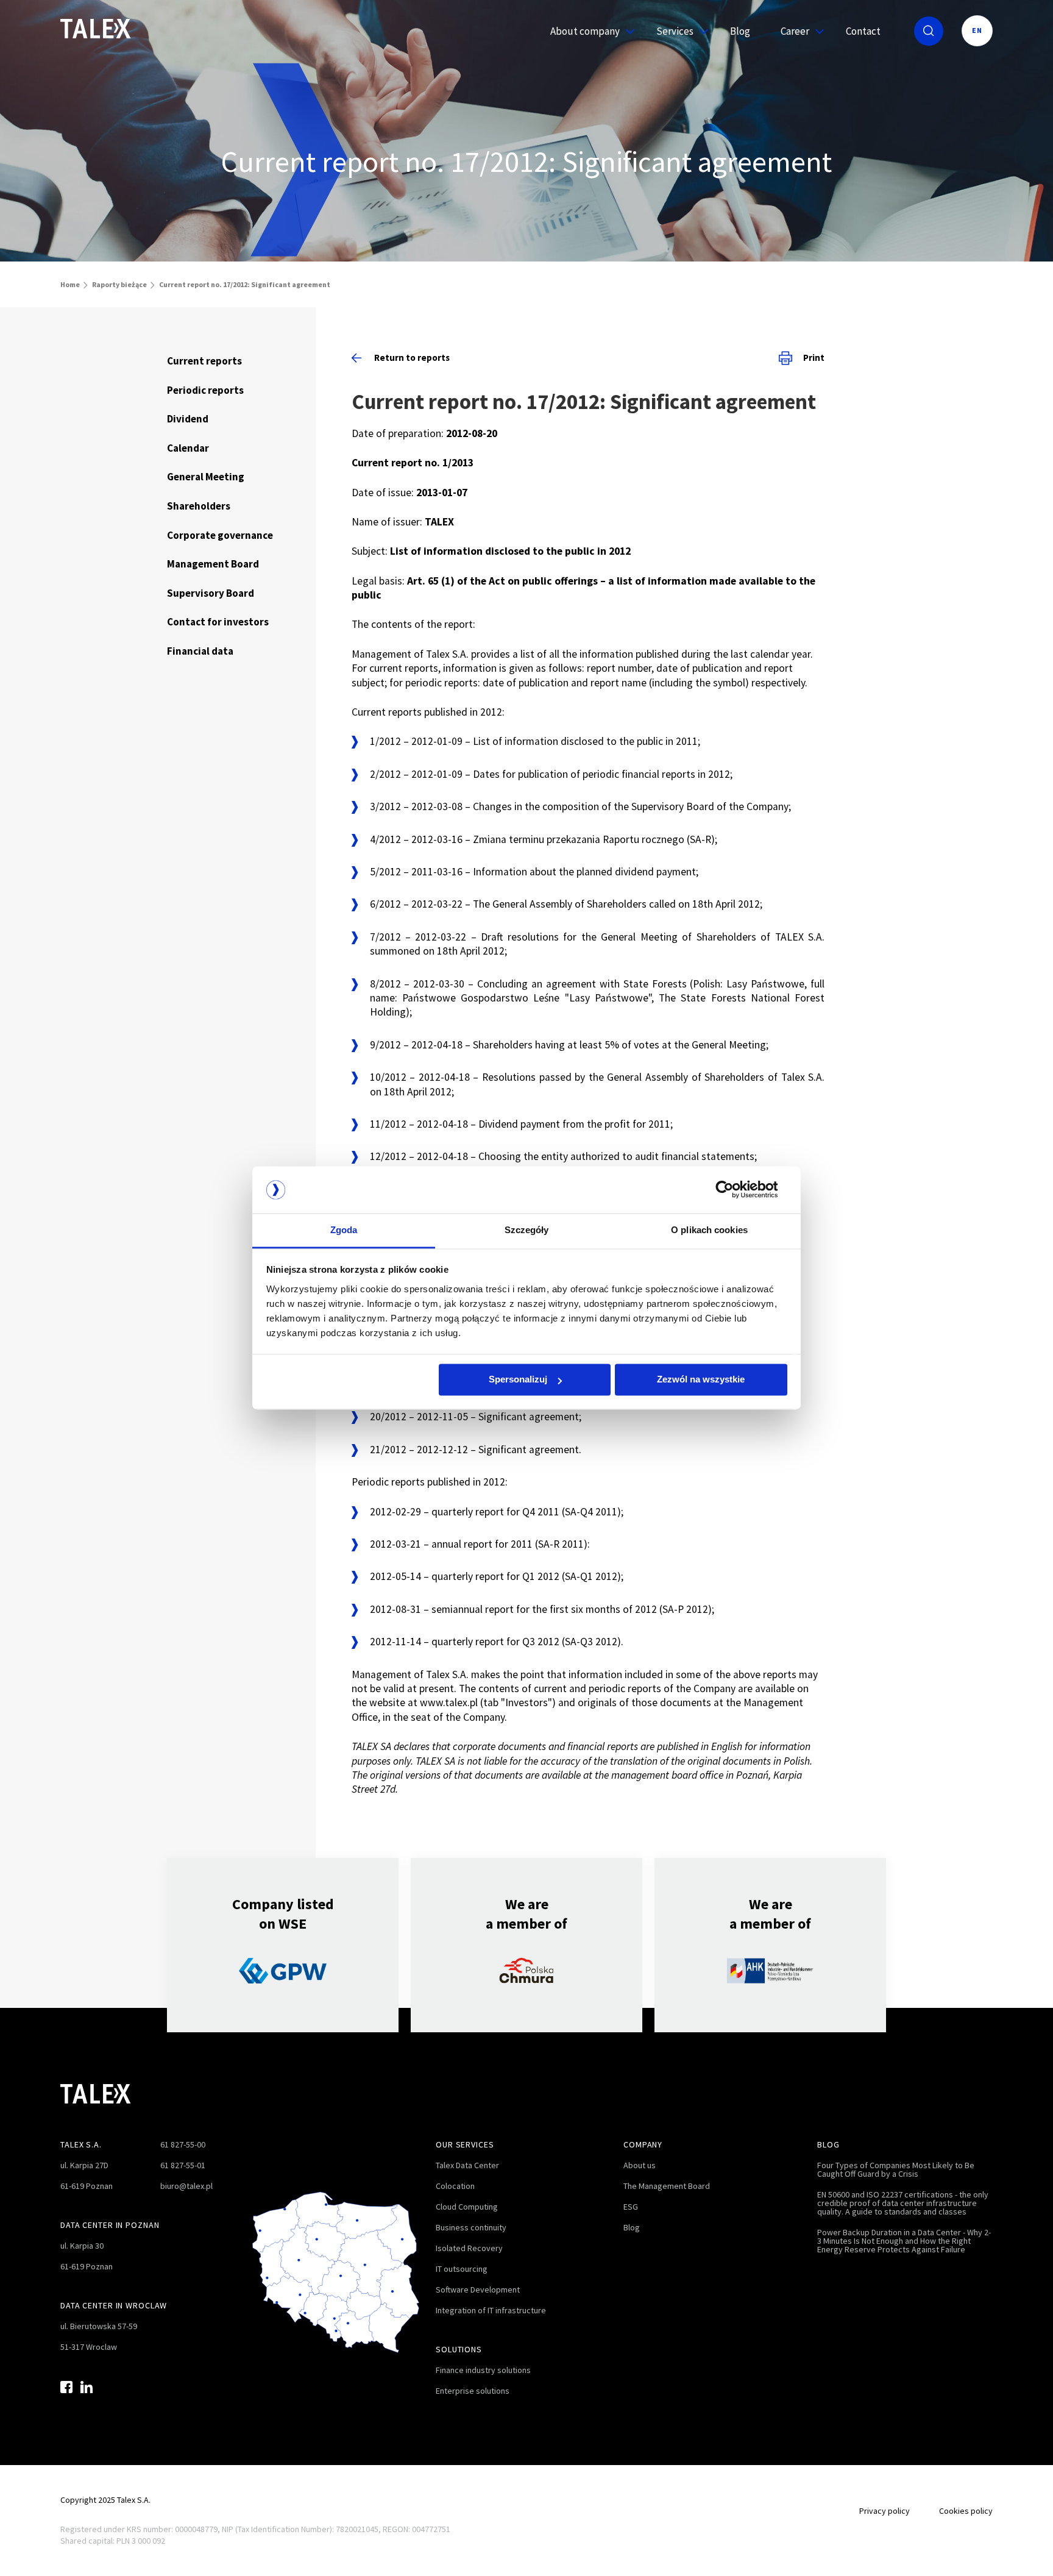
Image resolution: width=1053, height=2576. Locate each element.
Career (795, 31)
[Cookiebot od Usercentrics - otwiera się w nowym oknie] (734, 1190)
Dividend (188, 419)
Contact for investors (218, 622)
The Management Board (667, 2186)
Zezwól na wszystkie (701, 1380)
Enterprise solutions (473, 2391)
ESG (631, 2207)
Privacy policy (885, 2511)
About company (585, 31)
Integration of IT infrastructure (491, 2310)
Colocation (455, 2186)
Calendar (188, 448)
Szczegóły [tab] (527, 1230)
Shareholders (199, 506)
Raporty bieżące (119, 284)
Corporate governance (220, 535)
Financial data (200, 651)
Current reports (204, 361)
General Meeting (206, 477)
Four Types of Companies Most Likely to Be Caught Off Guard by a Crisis (896, 2169)
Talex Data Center (467, 2165)
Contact (863, 31)
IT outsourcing (462, 2269)
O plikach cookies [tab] (709, 1230)
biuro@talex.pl (186, 2186)
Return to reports (412, 358)
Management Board (213, 564)
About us (640, 2165)
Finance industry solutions (483, 2370)
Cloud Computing (467, 2207)
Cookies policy (966, 2511)
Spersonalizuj (518, 1380)
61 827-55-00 (183, 2144)
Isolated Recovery (469, 2248)
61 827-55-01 (183, 2165)
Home (70, 284)
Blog (740, 31)
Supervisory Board (211, 593)
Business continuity (471, 2227)
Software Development (478, 2290)
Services (675, 31)
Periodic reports (205, 390)
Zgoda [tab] (344, 1230)
